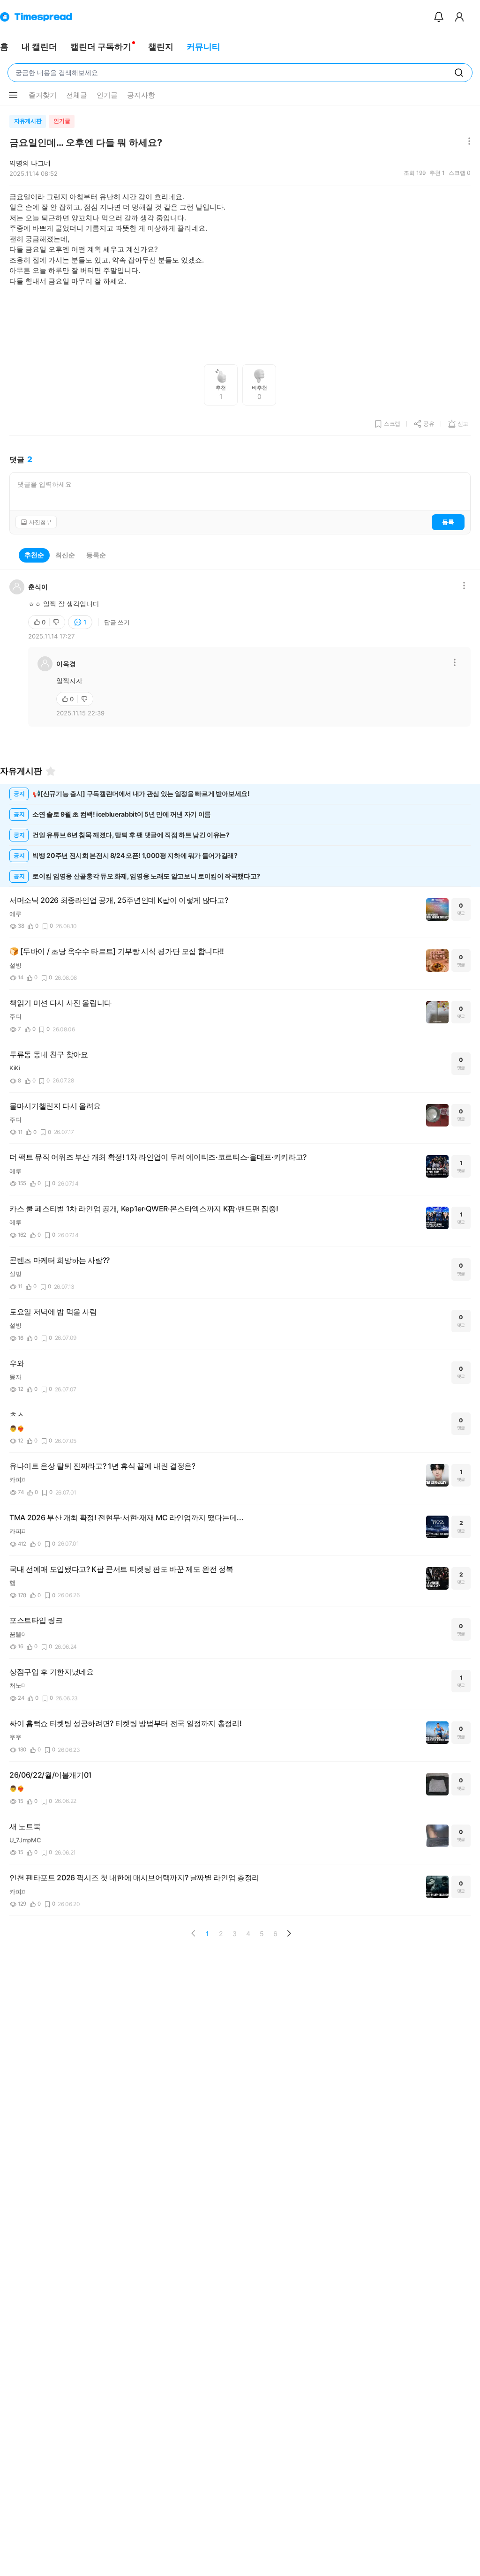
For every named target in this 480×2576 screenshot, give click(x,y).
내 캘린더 (39, 47)
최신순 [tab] (65, 555)
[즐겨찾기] (51, 771)
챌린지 (161, 47)
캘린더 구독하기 (101, 47)
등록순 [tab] (96, 555)
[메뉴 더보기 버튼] (13, 95)
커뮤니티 (203, 47)
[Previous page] (194, 1933)
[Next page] (289, 1933)
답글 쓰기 (117, 622)
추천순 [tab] (34, 555)
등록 (448, 522)
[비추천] (57, 622)
